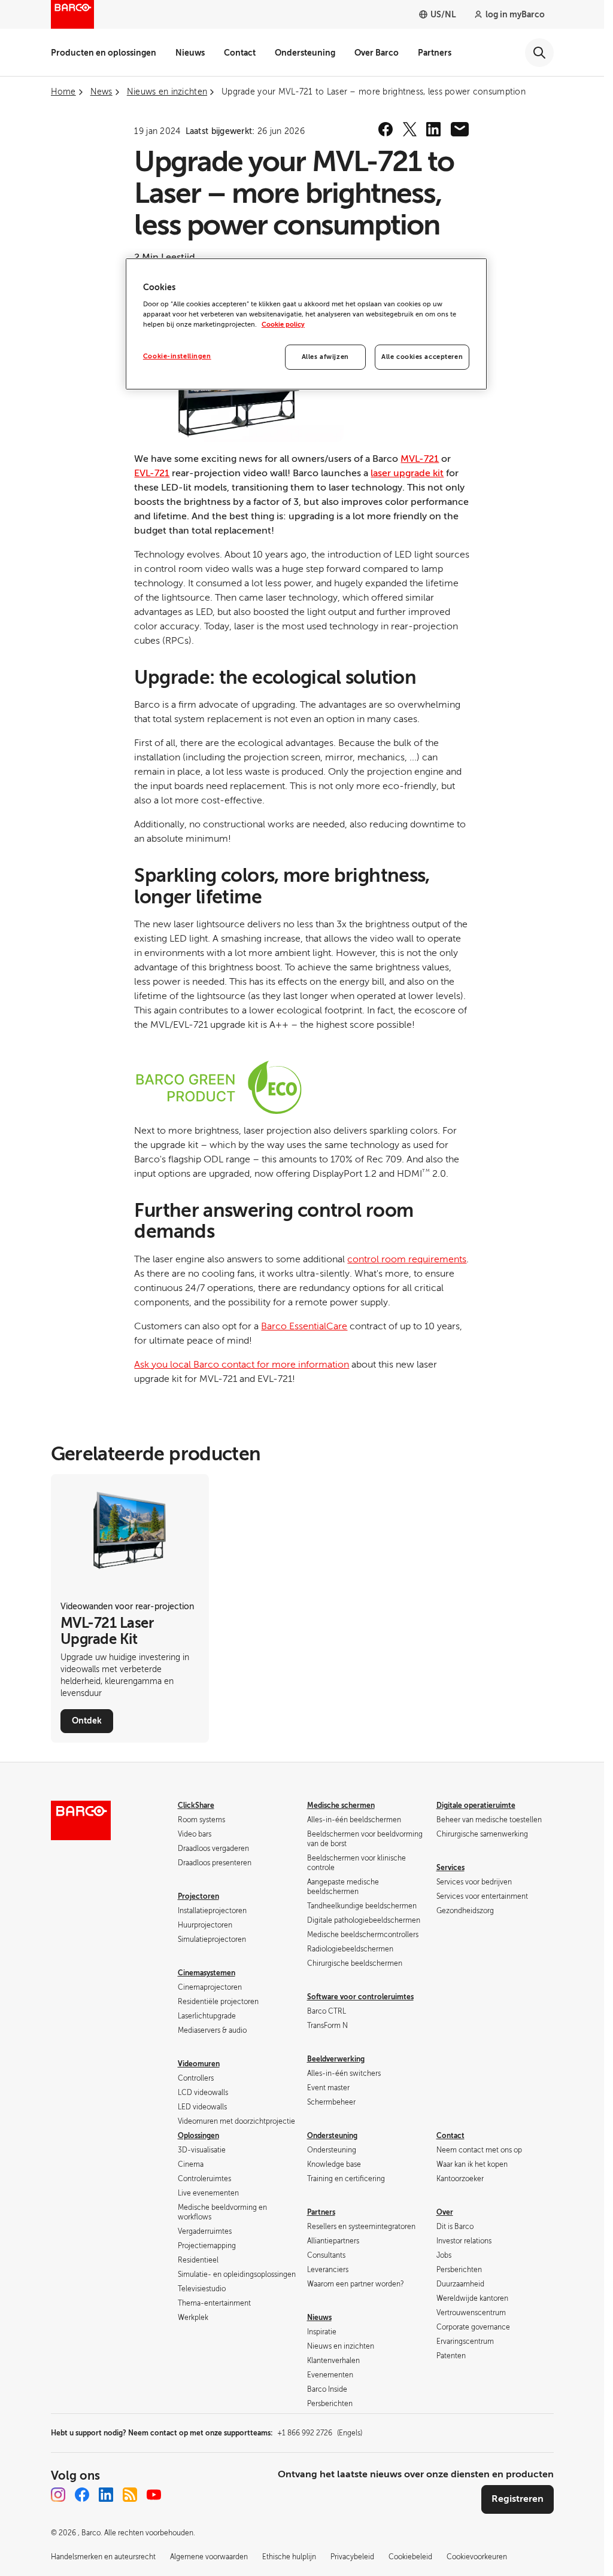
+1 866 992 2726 (320, 2433)
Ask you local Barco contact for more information (242, 1365)
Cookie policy (283, 325)
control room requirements (407, 1259)
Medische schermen (341, 1805)
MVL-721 (420, 459)
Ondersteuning (305, 53)
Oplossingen (198, 2136)
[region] (306, 324)
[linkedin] (433, 129)
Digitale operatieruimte (476, 1805)
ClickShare (196, 1805)
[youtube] (154, 2495)
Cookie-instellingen (177, 356)
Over (445, 2212)
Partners (435, 53)
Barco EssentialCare (304, 1326)
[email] (460, 129)
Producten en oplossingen (104, 53)
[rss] (130, 2495)
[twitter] (409, 129)
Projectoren (198, 1896)
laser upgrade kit (407, 473)
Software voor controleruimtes (360, 1997)
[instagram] (58, 2495)
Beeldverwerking (336, 2059)
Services (450, 1868)
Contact (240, 53)
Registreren (518, 2499)
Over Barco (377, 53)
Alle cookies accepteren (422, 357)
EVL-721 (152, 473)
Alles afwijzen (325, 357)
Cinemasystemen (207, 1973)
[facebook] (386, 129)
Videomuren (199, 2064)
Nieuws (190, 53)
